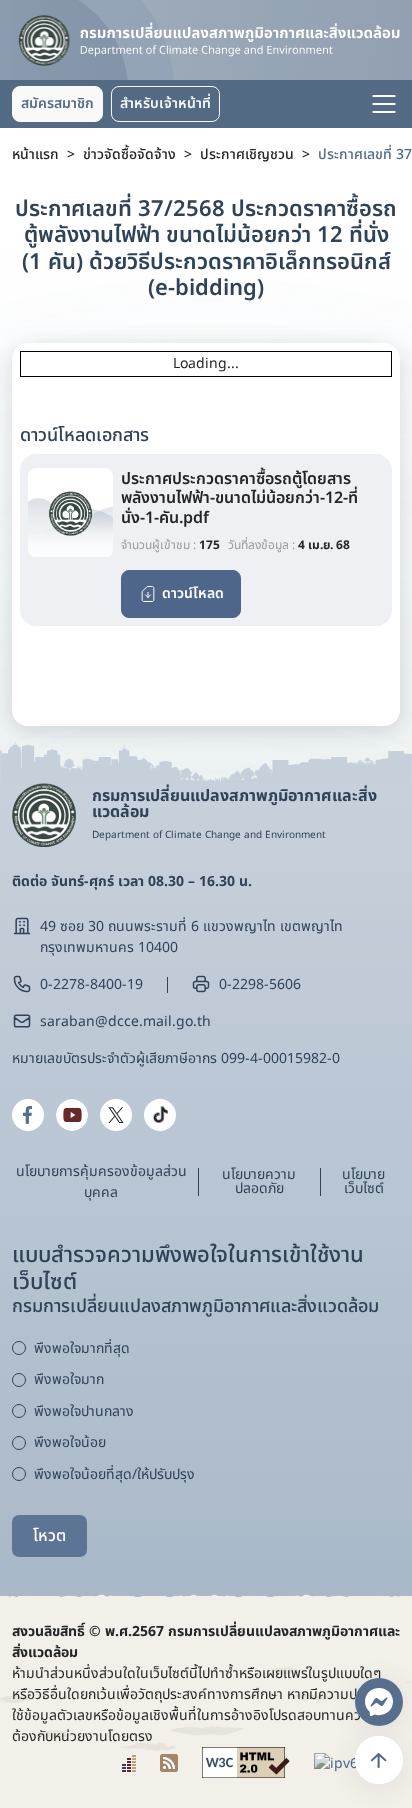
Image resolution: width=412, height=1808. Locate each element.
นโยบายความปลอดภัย (259, 1181)
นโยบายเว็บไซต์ (363, 1181)
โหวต (49, 1536)
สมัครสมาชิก (57, 103)
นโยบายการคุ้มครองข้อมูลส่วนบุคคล (101, 1182)
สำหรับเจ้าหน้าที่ (165, 103)
